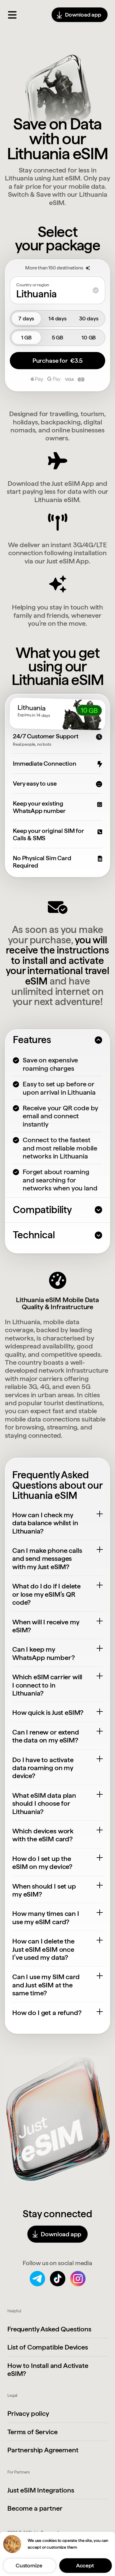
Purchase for (57, 361)
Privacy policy (28, 2413)
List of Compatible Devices (48, 2347)
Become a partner (35, 2508)
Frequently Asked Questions (49, 2329)
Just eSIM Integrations (41, 2490)
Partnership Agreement (43, 2450)
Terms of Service (32, 2432)
